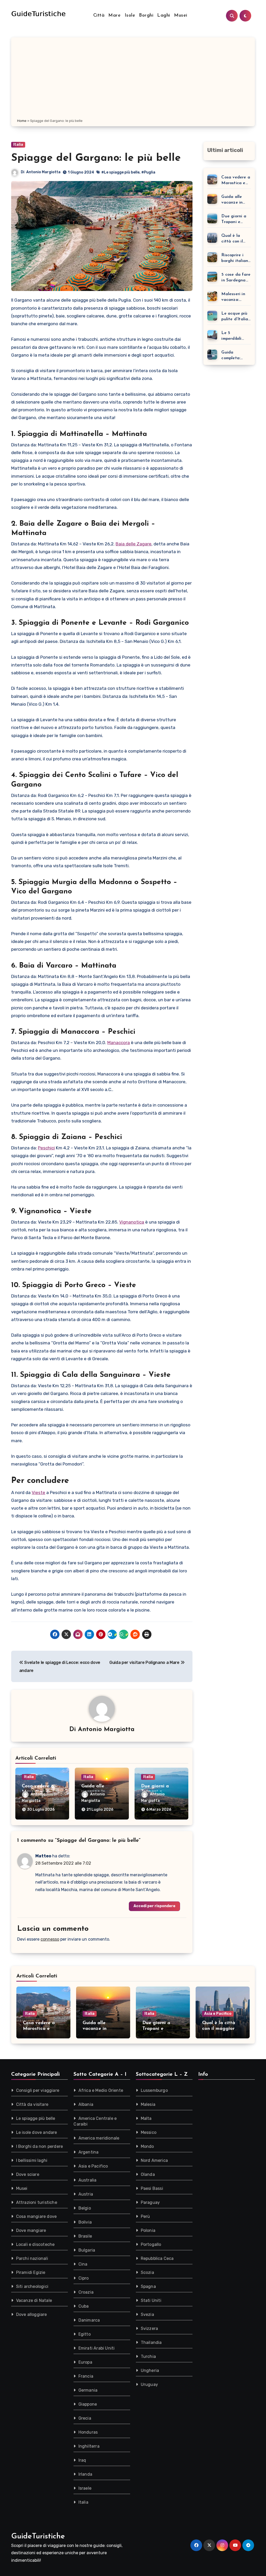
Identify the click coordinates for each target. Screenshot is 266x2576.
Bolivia (85, 2222)
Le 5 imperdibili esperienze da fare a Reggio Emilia (235, 336)
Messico (149, 2132)
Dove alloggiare (32, 2314)
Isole (130, 16)
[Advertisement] (134, 79)
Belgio (85, 2208)
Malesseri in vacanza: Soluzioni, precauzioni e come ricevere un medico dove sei (235, 297)
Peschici (46, 1148)
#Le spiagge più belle (120, 172)
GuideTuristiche (38, 2536)
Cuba (84, 2306)
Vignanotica (132, 1222)
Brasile (85, 2236)
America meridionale (99, 2138)
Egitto (85, 2334)
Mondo (147, 2146)
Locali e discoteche (35, 2244)
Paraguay (150, 2202)
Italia (18, 145)
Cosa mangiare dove (36, 2216)
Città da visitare (32, 2104)
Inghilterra (89, 2446)
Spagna (148, 2286)
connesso (50, 1939)
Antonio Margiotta (43, 172)
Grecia (85, 2418)
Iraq (82, 2460)
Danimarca (89, 2320)
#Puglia (148, 172)
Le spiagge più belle (36, 2118)
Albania (86, 2104)
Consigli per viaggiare (38, 2090)
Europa (85, 2362)
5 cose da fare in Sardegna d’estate (236, 278)
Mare (114, 16)
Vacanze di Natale (34, 2300)
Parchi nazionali (32, 2258)
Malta (146, 2118)
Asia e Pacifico (218, 2014)
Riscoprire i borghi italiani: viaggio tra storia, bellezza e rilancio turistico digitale (236, 258)
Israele (85, 2488)
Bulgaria (87, 2250)
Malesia (148, 2104)
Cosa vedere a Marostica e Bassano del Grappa (236, 181)
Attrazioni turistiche (37, 2202)
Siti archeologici (32, 2286)
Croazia (86, 2292)
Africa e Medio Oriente (101, 2090)
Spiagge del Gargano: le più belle (96, 158)
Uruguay (149, 2384)
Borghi (146, 16)
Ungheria (150, 2370)
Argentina (89, 2152)
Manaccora (119, 1043)
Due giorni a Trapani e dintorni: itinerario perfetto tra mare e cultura (236, 220)
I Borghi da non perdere (40, 2146)
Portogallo (151, 2244)
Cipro (84, 2278)
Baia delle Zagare (134, 544)
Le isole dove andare (37, 2132)
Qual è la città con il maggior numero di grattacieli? (233, 239)
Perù (145, 2216)
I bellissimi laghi (32, 2160)
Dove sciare (28, 2174)
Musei (181, 16)
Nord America (154, 2160)
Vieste (38, 1492)
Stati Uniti (151, 2300)
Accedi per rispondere (154, 1906)
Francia (86, 2376)
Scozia (147, 2272)
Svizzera (149, 2328)
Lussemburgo (154, 2090)
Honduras (88, 2432)
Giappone (88, 2404)
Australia (88, 2180)
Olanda (148, 2174)
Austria (86, 2194)
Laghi (164, 16)
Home (22, 121)
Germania (88, 2390)
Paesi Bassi (152, 2188)
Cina (83, 2264)
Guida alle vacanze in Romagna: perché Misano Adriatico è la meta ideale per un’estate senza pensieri (236, 200)
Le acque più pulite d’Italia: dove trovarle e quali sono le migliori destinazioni (236, 317)
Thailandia (151, 2342)
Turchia (148, 2356)
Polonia (148, 2230)
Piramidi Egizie (31, 2272)
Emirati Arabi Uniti (97, 2348)
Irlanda (85, 2474)
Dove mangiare (31, 2230)
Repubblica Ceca (157, 2258)
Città (99, 16)
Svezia (147, 2314)
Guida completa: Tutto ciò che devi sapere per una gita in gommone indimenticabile (235, 356)
